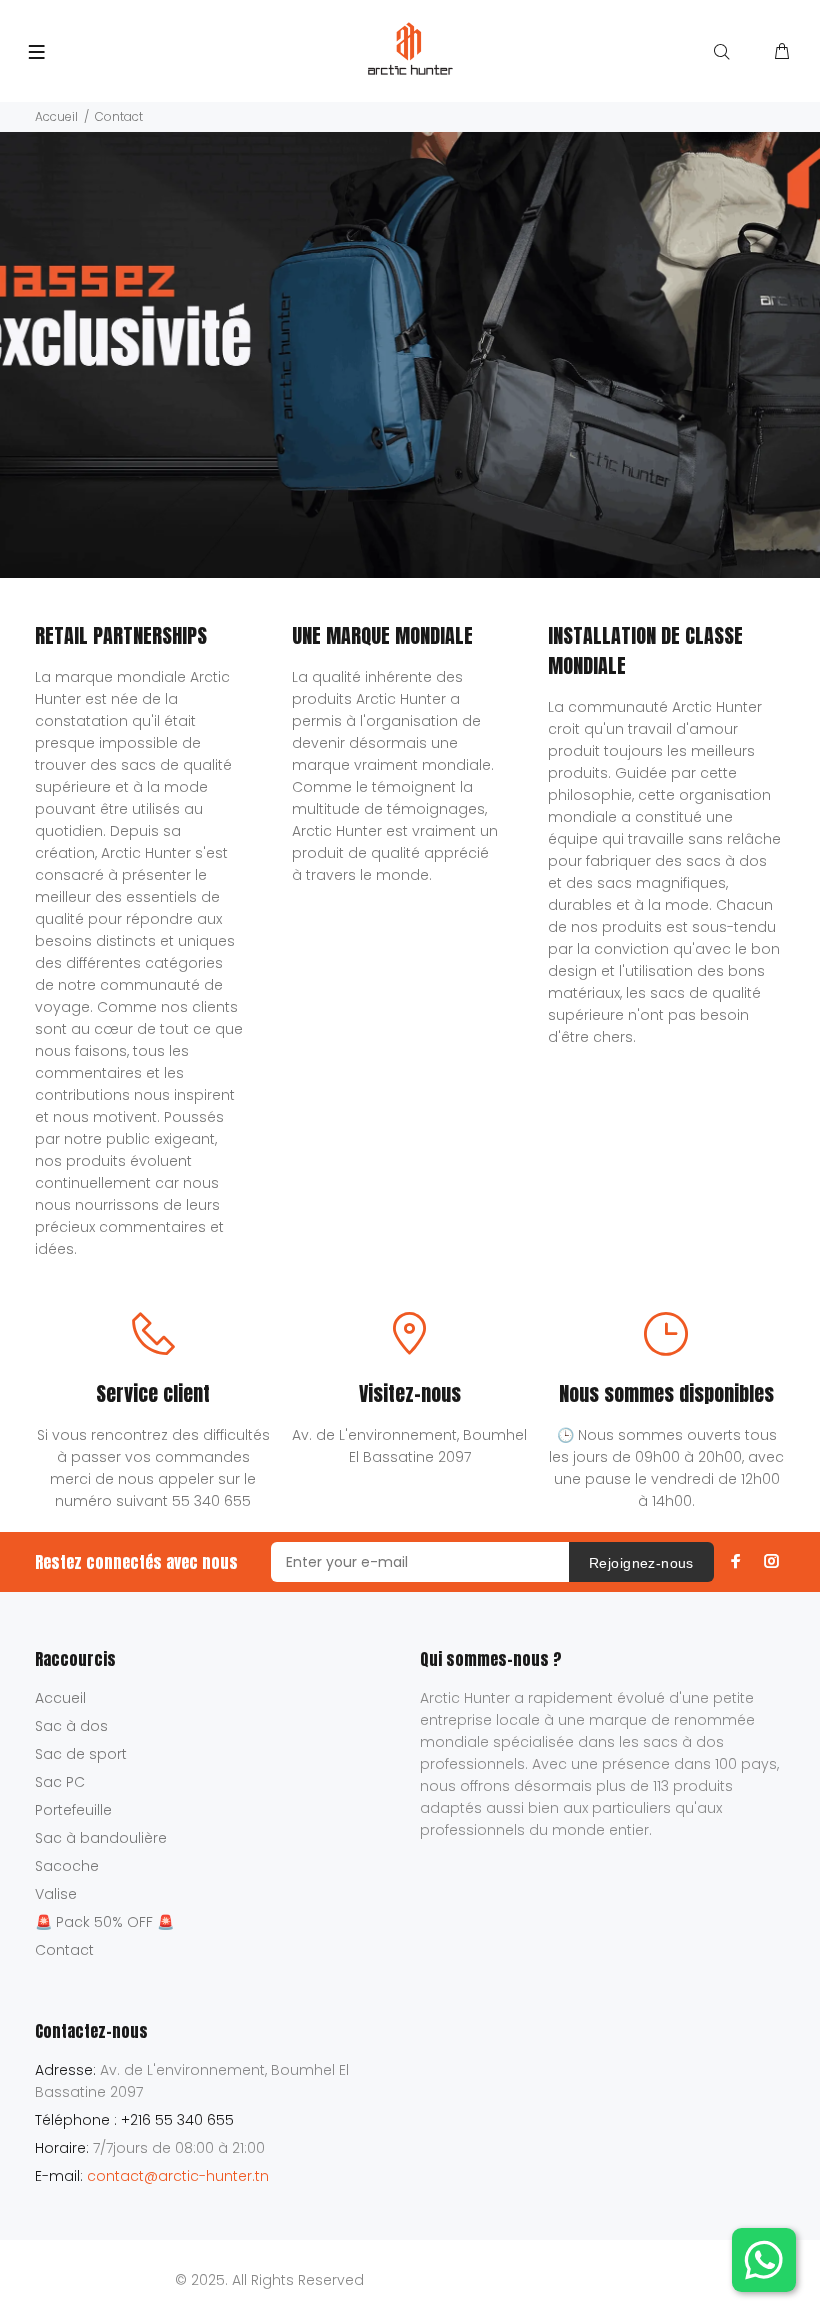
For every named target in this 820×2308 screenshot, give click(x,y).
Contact (64, 1950)
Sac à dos (71, 1726)
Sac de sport (81, 1754)
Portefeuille (73, 1810)
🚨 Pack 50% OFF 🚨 (104, 1922)
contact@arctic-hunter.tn (178, 2176)
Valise (56, 1894)
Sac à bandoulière (101, 1838)
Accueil (56, 116)
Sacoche (67, 1866)
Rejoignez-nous (641, 1563)
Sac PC (60, 1782)
